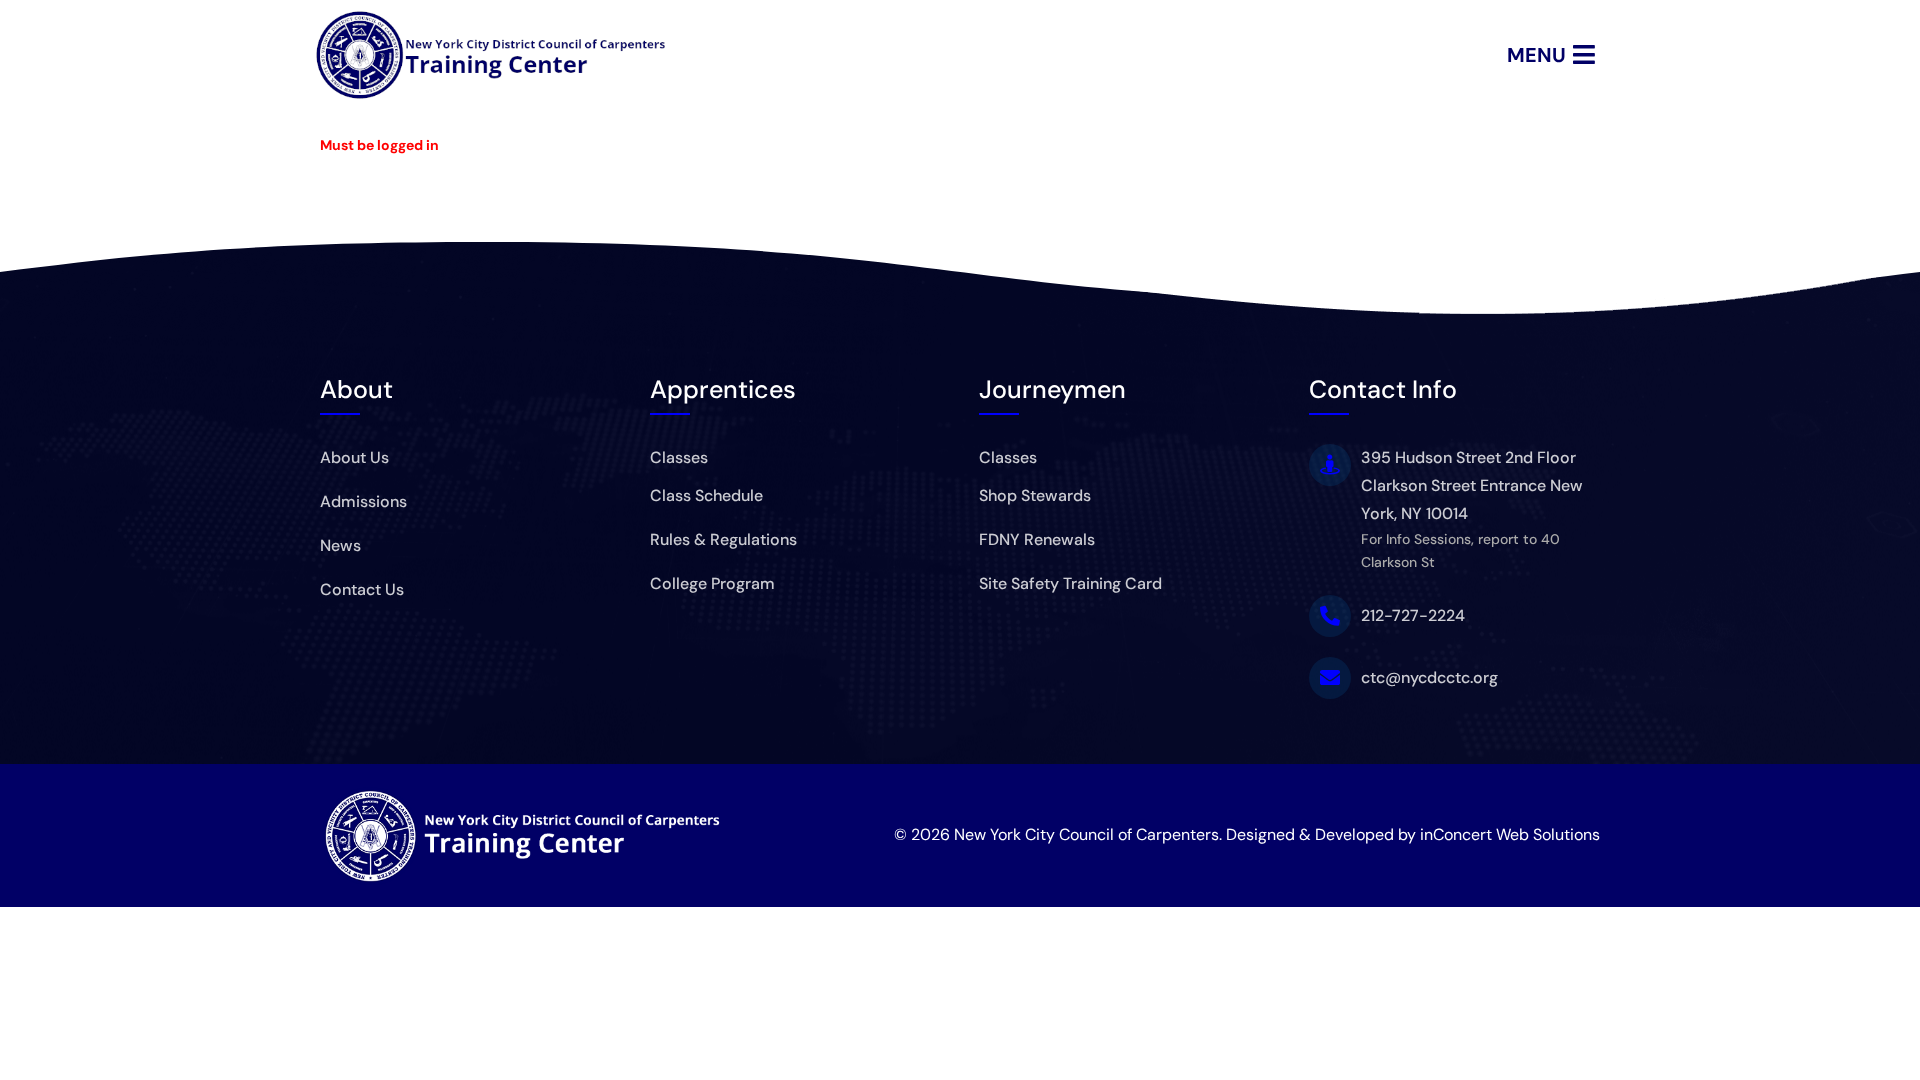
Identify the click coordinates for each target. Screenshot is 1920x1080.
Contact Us (362, 589)
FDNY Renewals (1037, 539)
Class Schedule (706, 495)
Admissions (363, 501)
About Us (354, 457)
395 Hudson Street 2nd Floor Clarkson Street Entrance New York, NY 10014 (1472, 485)
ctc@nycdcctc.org (1429, 677)
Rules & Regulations (723, 539)
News (340, 545)
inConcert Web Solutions (1510, 834)
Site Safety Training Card (1070, 583)
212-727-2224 (1413, 615)
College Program (712, 583)
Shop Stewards (1035, 495)
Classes (679, 457)
